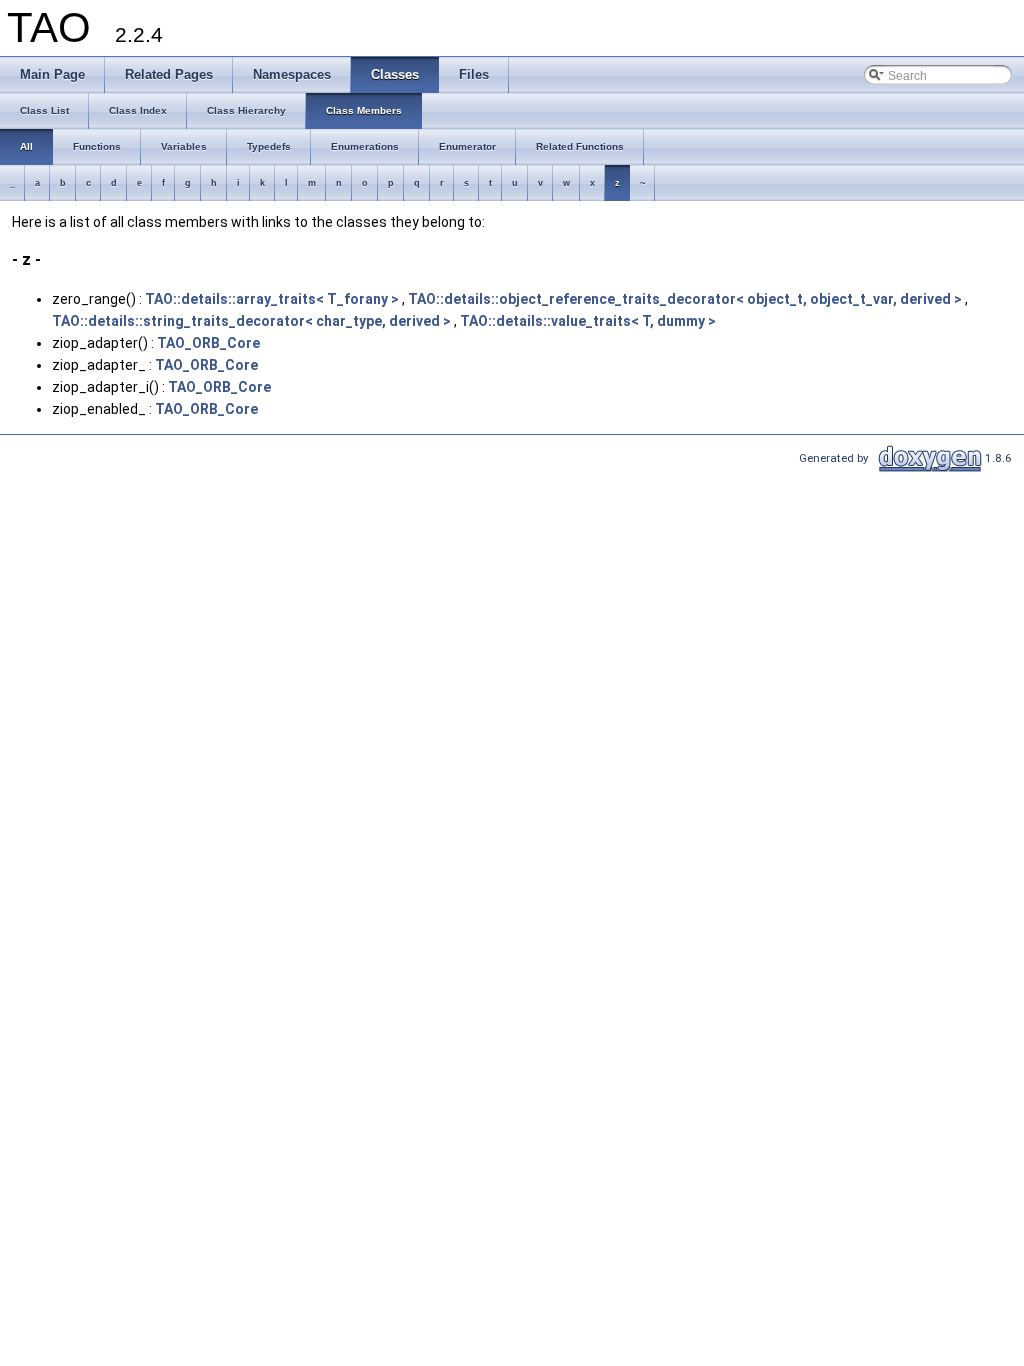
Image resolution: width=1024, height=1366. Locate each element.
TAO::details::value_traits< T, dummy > (588, 321)
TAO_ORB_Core (208, 343)
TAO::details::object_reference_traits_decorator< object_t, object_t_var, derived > (685, 299)
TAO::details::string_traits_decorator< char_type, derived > (251, 321)
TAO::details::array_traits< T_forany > (272, 299)
